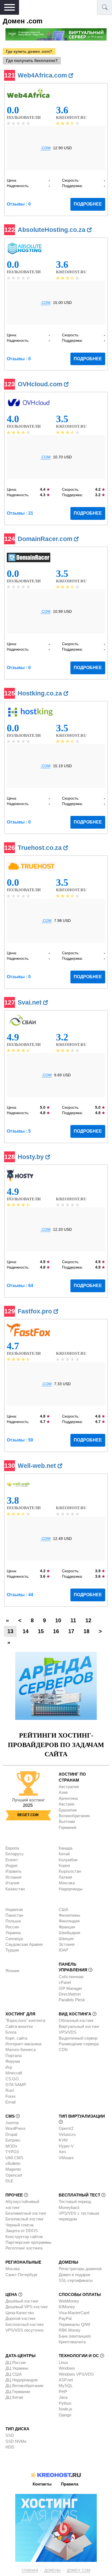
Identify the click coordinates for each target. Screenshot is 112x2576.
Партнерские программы (28, 2242)
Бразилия (68, 1810)
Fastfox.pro (36, 1311)
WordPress (15, 2128)
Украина (13, 1933)
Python (65, 2403)
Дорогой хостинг (21, 2318)
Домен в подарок (74, 2275)
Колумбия (68, 1860)
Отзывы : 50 (20, 1440)
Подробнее (88, 204)
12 (88, 1620)
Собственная (71, 1977)
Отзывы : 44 (20, 1595)
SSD (10, 2435)
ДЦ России (15, 2362)
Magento (13, 2169)
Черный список (20, 2225)
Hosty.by (32, 1157)
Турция (12, 1950)
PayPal (65, 2318)
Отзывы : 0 (19, 204)
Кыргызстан (70, 1871)
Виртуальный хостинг (79, 2026)
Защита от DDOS (22, 2231)
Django (65, 2415)
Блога (11, 2032)
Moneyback (69, 2207)
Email (10, 2102)
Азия (63, 1792)
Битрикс (13, 2140)
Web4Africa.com (43, 75)
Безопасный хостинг (24, 2219)
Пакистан (14, 1915)
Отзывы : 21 (20, 513)
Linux (63, 2362)
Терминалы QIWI (74, 2324)
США (63, 1910)
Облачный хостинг (76, 2020)
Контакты (42, 2484)
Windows (67, 2368)
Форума (13, 2061)
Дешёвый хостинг (22, 2301)
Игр (9, 2067)
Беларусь (15, 1854)
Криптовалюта (72, 2342)
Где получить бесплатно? (32, 60)
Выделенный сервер (78, 2038)
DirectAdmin (70, 1994)
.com (46, 148)
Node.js (66, 2409)
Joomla (12, 2123)
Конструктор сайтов (24, 2237)
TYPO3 (12, 2152)
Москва (13, 2269)
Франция (67, 1927)
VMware (66, 2158)
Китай (64, 1854)
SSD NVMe (16, 2441)
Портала (13, 2055)
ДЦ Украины (17, 2368)
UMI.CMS (14, 2158)
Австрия (66, 1804)
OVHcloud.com (41, 384)
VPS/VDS (68, 2032)
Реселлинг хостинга (24, 2248)
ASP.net (66, 2380)
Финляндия (69, 1921)
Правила (70, 2484)
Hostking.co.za (41, 693)
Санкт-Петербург (21, 2275)
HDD (10, 2447)
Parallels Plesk (72, 2000)
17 (71, 1631)
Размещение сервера (79, 2044)
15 (41, 1631)
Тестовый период (75, 2201)
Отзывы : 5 (19, 1131)
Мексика (67, 1883)
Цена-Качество (20, 2313)
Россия (12, 1927)
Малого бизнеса (21, 2050)
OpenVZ (66, 2128)
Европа (12, 1848)
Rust (10, 2090)
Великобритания (74, 1816)
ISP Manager (70, 1988)
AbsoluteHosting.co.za (52, 230)
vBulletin (13, 2163)
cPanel (65, 1982)
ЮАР (63, 1950)
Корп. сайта (16, 2038)
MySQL (66, 2386)
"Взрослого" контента (25, 2020)
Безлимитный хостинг (26, 2213)
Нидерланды (71, 1889)
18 (86, 1631)
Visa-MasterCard (74, 2313)
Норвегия (14, 1910)
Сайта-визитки (19, 2026)
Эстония (67, 1944)
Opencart (14, 2175)
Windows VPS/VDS (76, 2374)
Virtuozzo (67, 2134)
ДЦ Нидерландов (21, 2380)
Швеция (66, 1939)
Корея (64, 1865)
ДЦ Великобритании (24, 2386)
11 (73, 1620)
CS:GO (12, 2079)
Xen (62, 2152)
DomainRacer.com (46, 539)
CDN (63, 2050)
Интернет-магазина (23, 2044)
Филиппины (69, 1915)
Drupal (11, 2134)
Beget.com (28, 1815)
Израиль (13, 1871)
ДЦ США (14, 2374)
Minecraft (14, 2073)
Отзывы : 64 (20, 1286)
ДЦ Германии (18, 2392)
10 (58, 1620)
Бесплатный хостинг (25, 2324)
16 (56, 1631)
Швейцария (69, 1933)
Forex (11, 2096)
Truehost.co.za (41, 848)
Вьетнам (67, 1821)
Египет (12, 1860)
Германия (68, 1827)
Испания (13, 1877)
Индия (11, 1865)
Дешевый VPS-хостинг (27, 2307)
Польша (13, 1921)
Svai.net (30, 1002)
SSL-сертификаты (76, 2280)
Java (63, 2397)
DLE (9, 2181)
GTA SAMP (16, 2085)
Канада (66, 1848)
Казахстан (15, 1889)
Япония (12, 1971)
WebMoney (69, 2301)
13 (10, 1631)
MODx (11, 2146)
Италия (12, 1883)
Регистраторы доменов (80, 2269)
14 (26, 1631)
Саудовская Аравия (24, 1944)
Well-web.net (38, 1466)
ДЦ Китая (14, 2397)
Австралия (69, 1787)
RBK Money (70, 2330)
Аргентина (68, 1798)
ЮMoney (67, 2307)
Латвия (65, 1877)
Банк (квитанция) (75, 2336)
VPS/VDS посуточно (24, 2330)
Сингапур (14, 1939)
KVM (63, 2140)
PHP (63, 2392)
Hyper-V (66, 2146)
